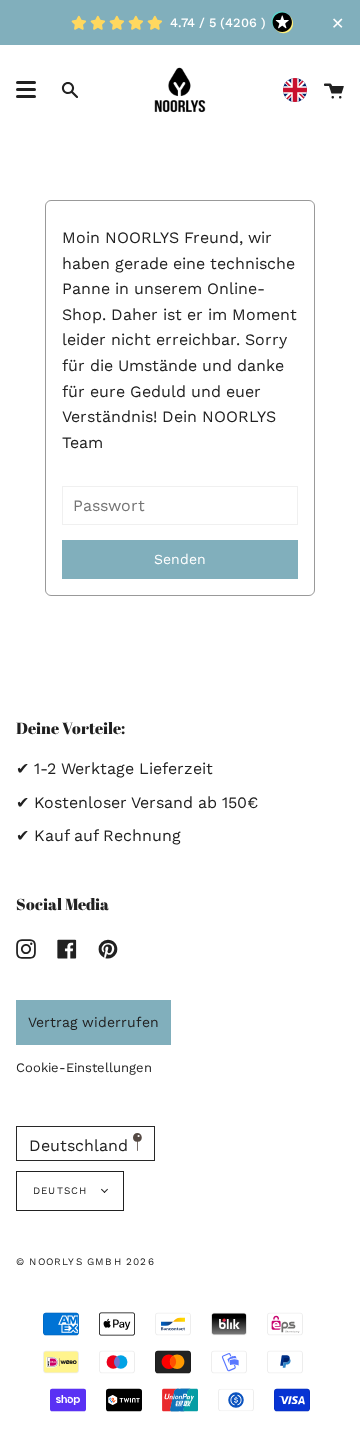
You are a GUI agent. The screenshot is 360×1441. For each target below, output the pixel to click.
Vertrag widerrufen (93, 1022)
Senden (180, 559)
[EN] (300, 90)
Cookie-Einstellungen (84, 1067)
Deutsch (62, 1190)
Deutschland (81, 1145)
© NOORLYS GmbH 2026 (85, 1261)
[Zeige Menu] (26, 90)
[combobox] (300, 90)
